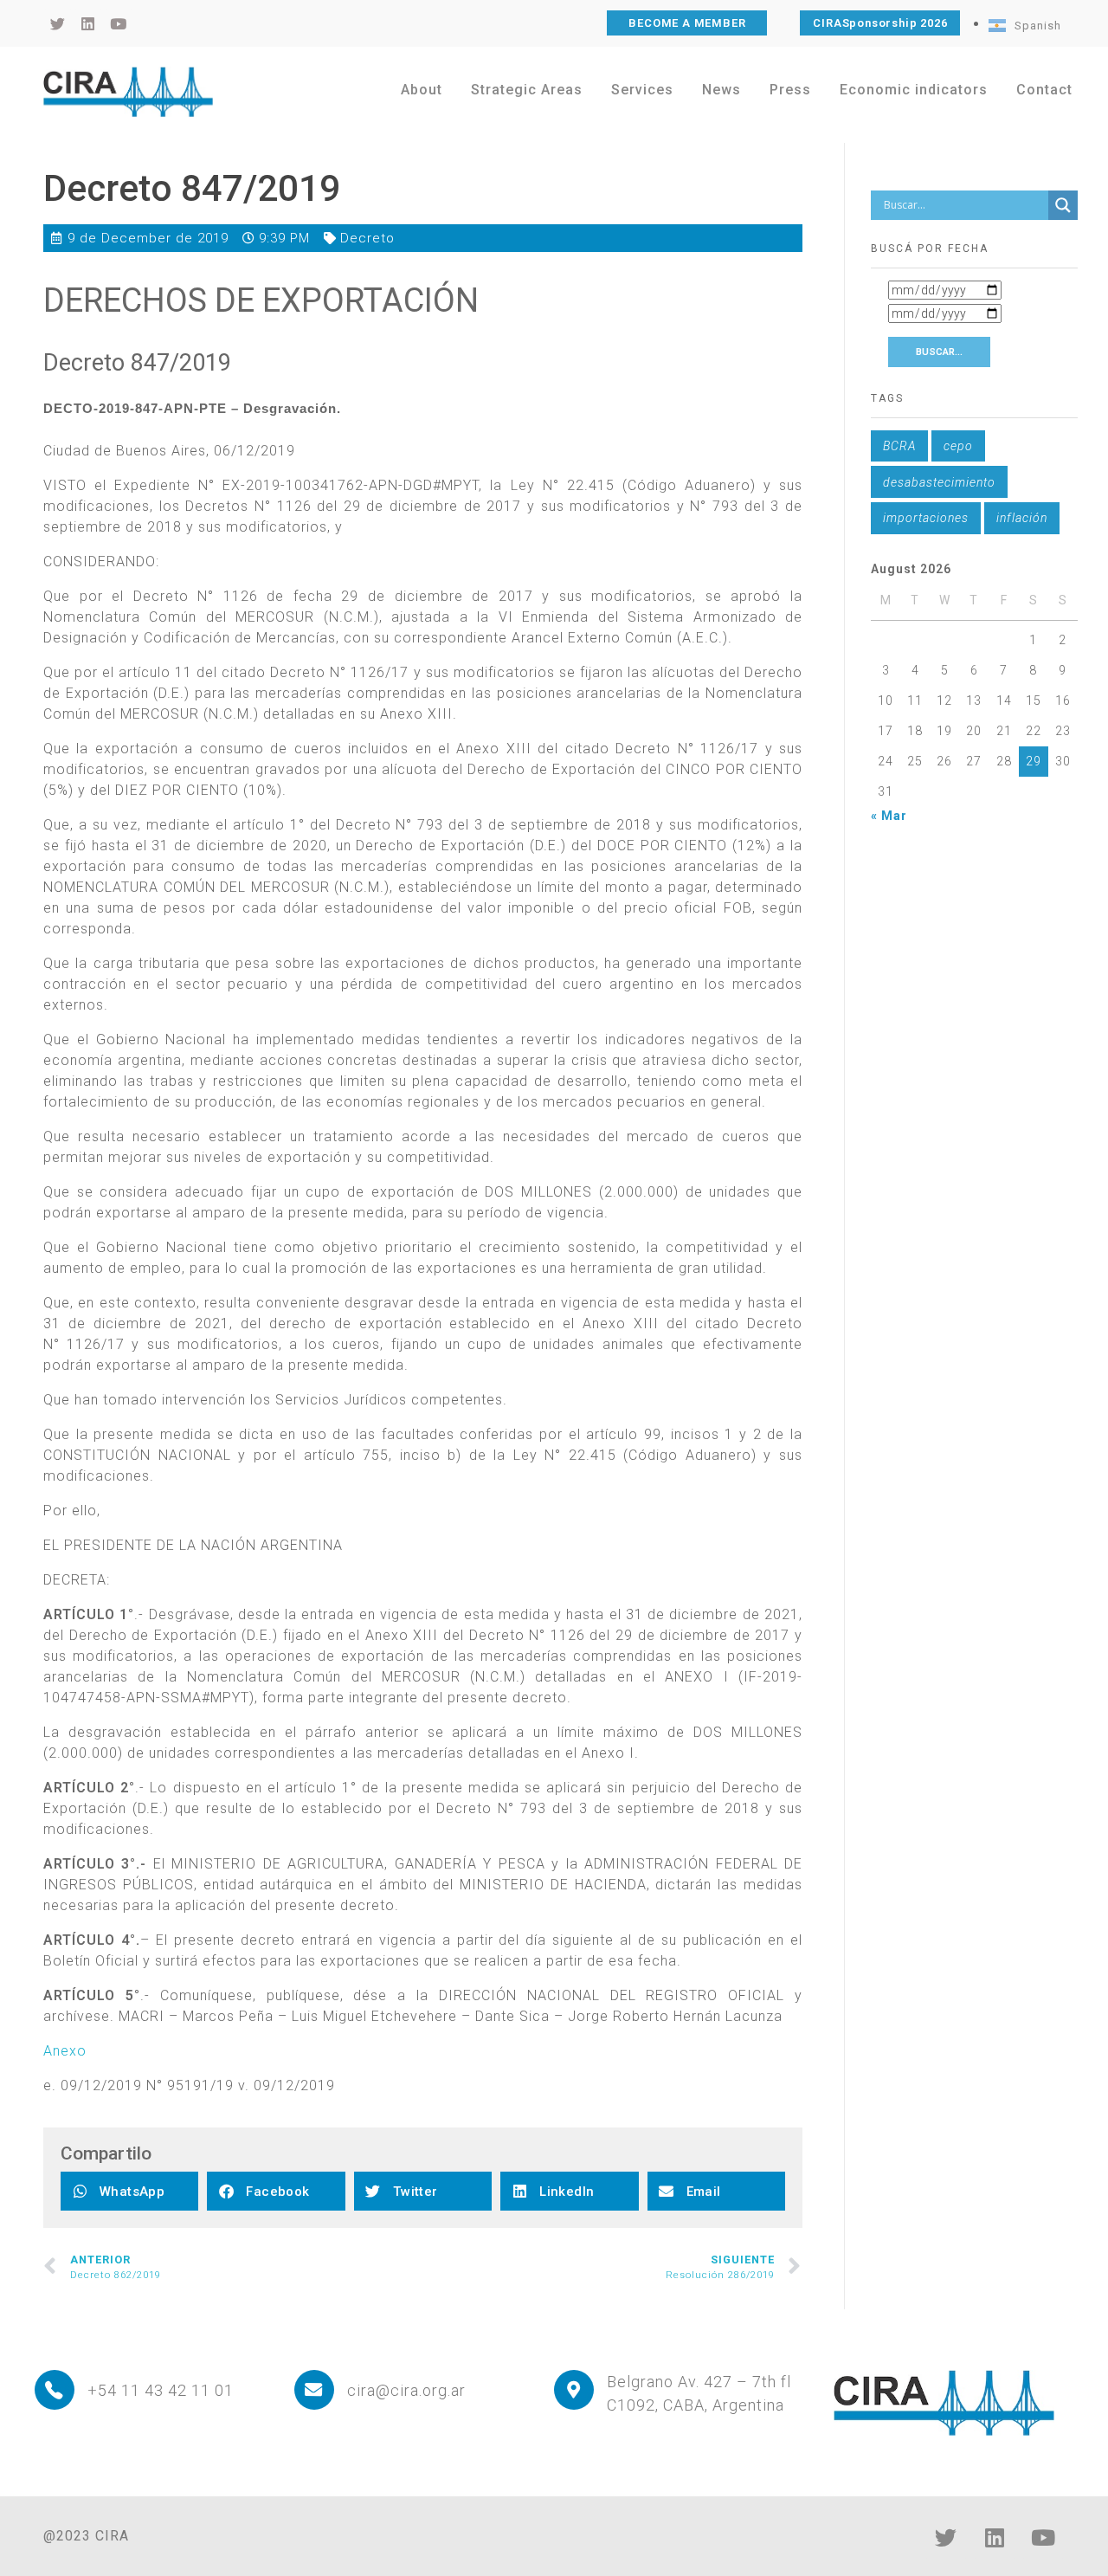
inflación (1022, 518)
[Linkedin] (995, 2537)
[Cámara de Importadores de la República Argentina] (128, 92)
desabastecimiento (939, 482)
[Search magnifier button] (1063, 205)
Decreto (367, 238)
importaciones (926, 518)
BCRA (899, 446)
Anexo (65, 2051)
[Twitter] (946, 2537)
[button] (129, 2191)
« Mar (889, 816)
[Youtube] (1043, 2537)
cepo (958, 446)
